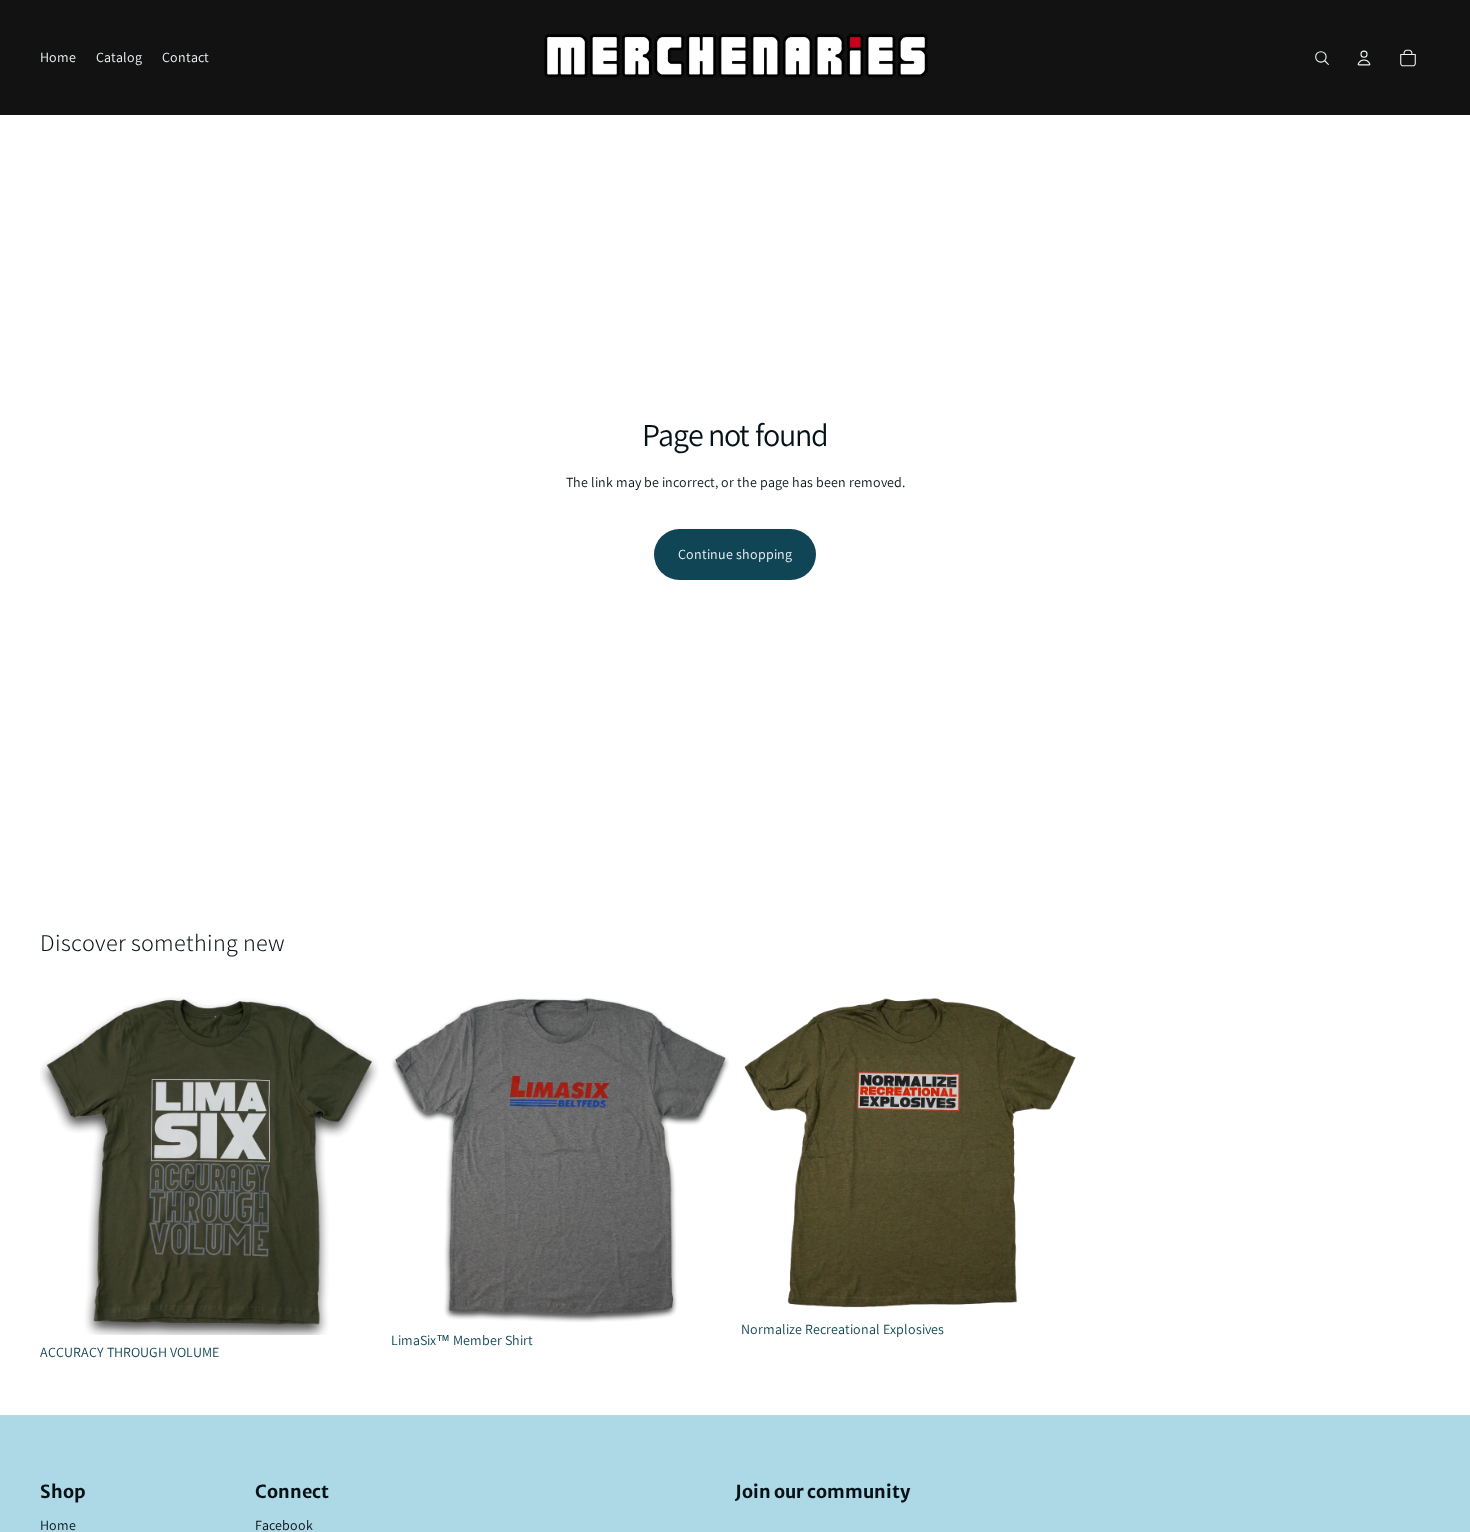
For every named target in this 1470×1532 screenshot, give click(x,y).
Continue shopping (735, 554)
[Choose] (348, 1304)
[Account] (1364, 58)
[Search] (1322, 58)
